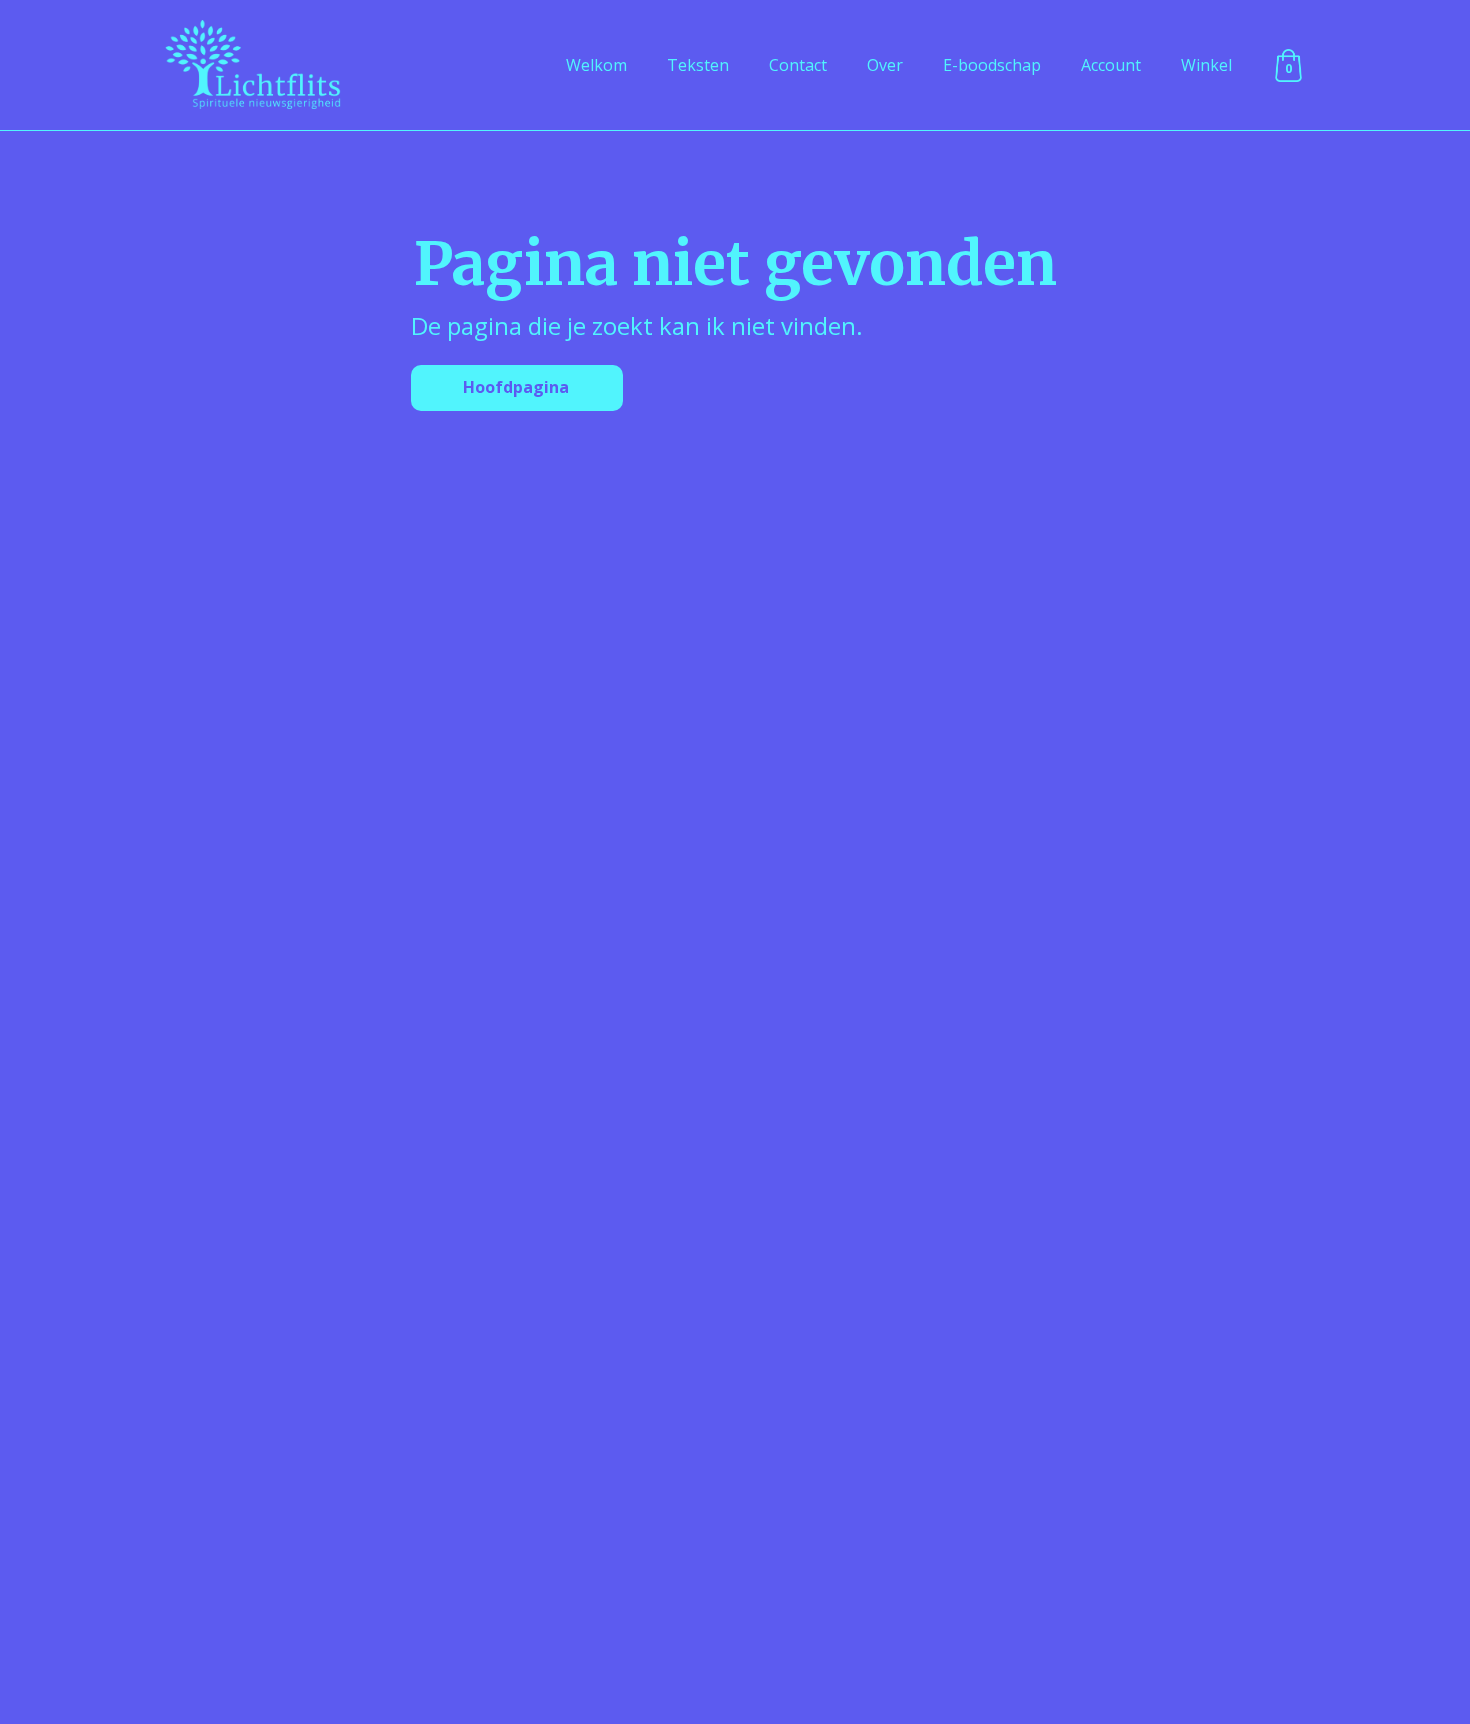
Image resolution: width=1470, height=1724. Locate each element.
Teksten (698, 65)
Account (1111, 65)
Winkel (1206, 65)
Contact (798, 65)
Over (885, 65)
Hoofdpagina (516, 387)
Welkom (596, 65)
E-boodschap (992, 65)
